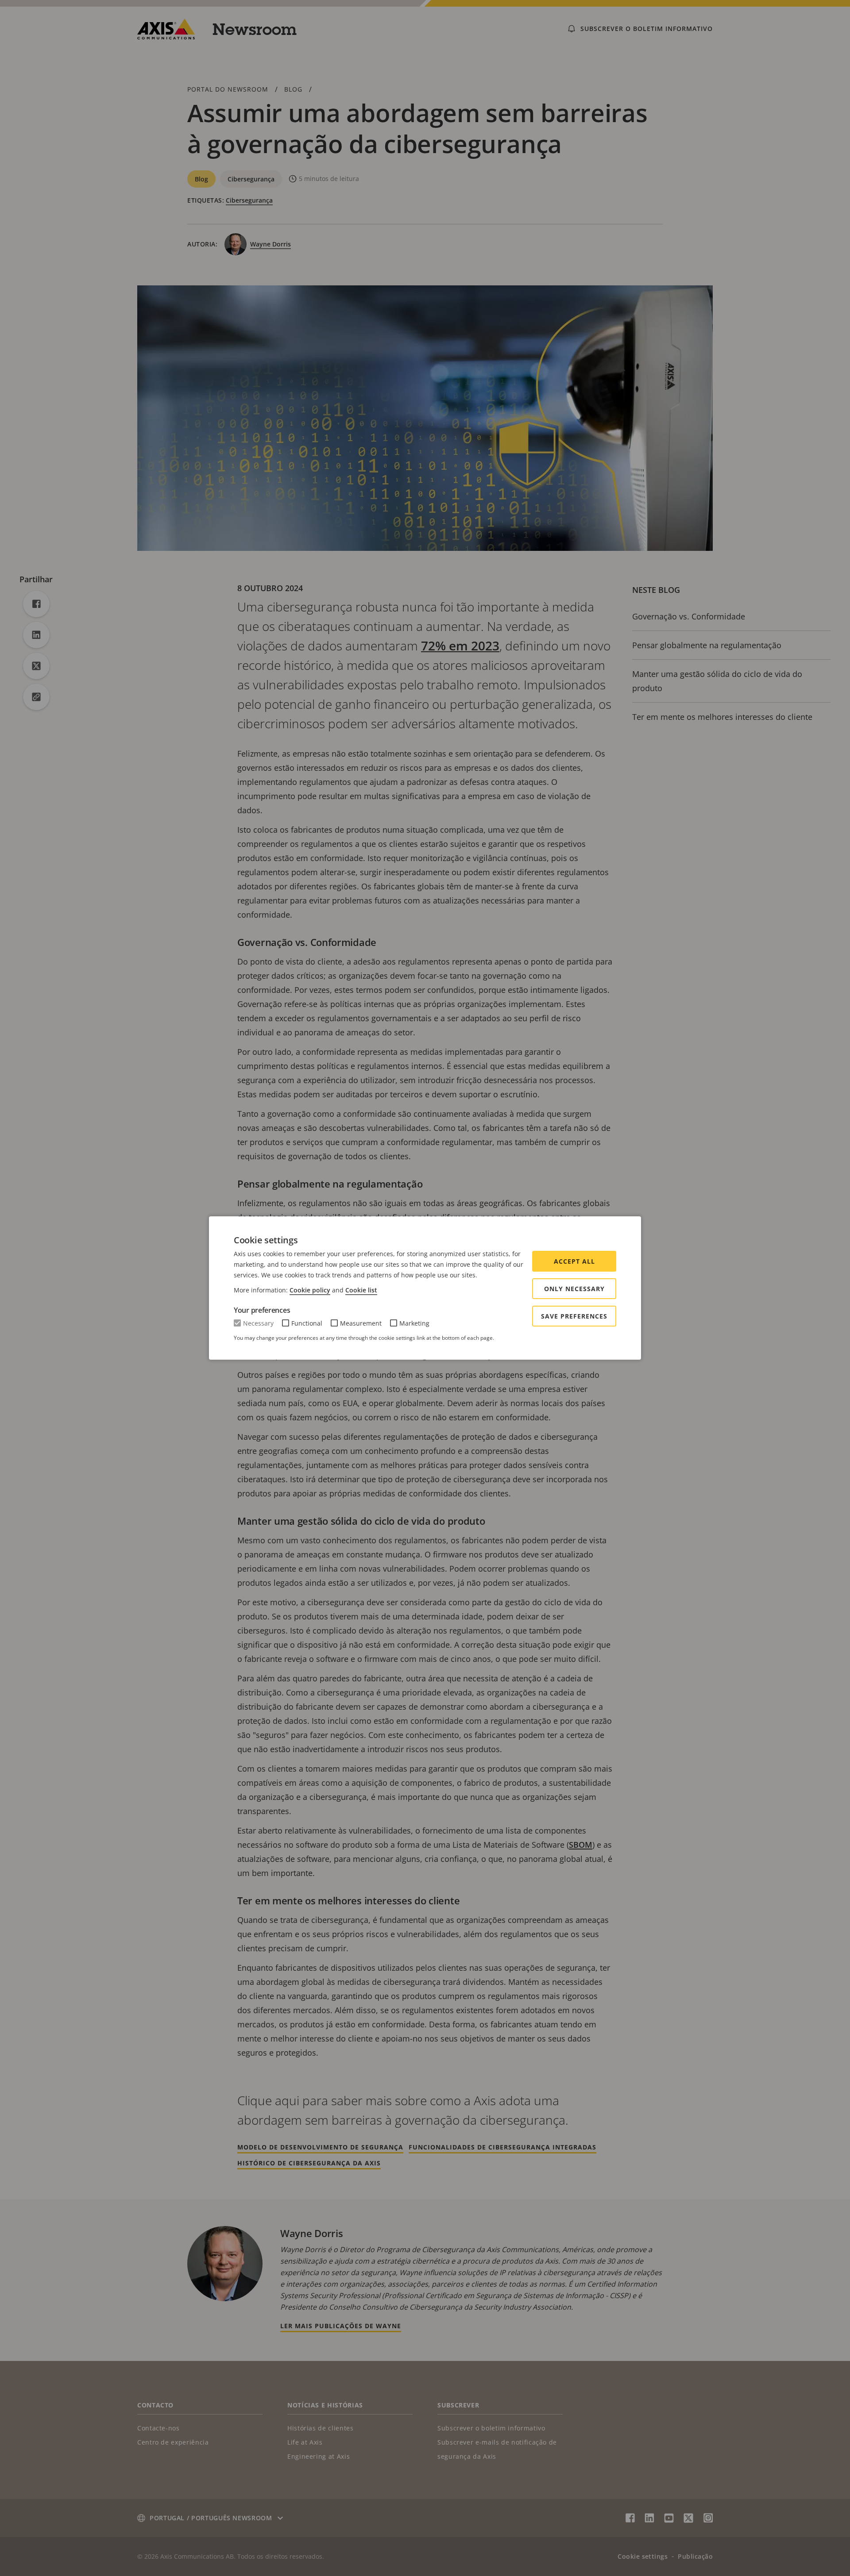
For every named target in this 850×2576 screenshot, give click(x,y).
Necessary (258, 1323)
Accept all (574, 1261)
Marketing (414, 1323)
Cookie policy (310, 1290)
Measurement (361, 1323)
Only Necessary (574, 1289)
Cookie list (361, 1290)
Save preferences (574, 1316)
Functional (307, 1323)
